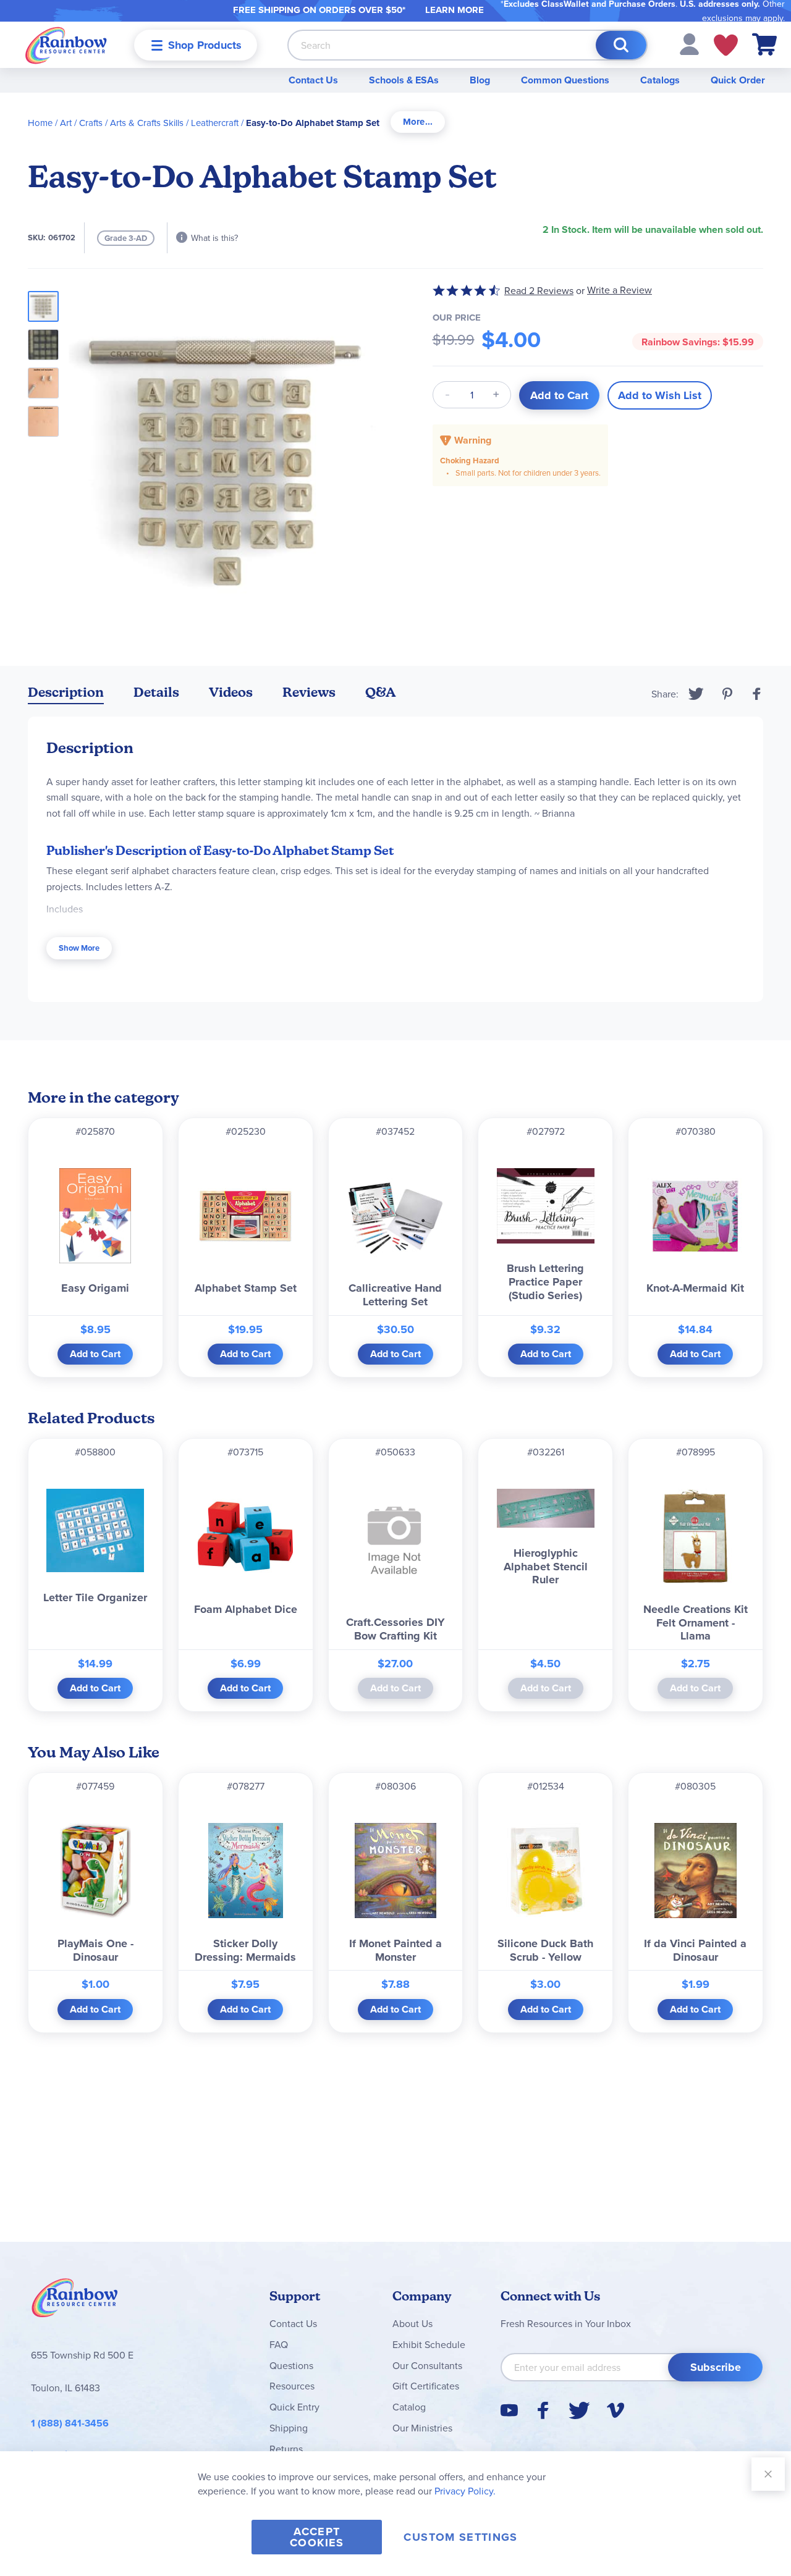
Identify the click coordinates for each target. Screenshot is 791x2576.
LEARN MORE (455, 10)
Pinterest (727, 694)
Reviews (309, 692)
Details (156, 692)
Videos (231, 692)
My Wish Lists (726, 45)
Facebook (757, 694)
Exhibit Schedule (429, 2344)
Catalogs (660, 80)
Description (66, 692)
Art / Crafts (81, 123)
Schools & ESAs (404, 80)
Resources (292, 2386)
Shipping (289, 2428)
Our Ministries (422, 2428)
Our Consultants (427, 2365)
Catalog (409, 2407)
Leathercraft (215, 123)
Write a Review (620, 290)
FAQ (279, 2344)
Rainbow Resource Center (75, 2301)
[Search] (621, 45)
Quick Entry (294, 2407)
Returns (286, 2449)
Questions (291, 2365)
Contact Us (313, 80)
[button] (689, 43)
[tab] (418, 122)
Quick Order (738, 80)
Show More (79, 948)
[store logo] (66, 45)
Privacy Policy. (465, 2491)
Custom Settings (460, 2537)
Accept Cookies (317, 2537)
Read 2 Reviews (539, 290)
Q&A (381, 692)
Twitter (696, 694)
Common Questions (565, 80)
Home (40, 123)
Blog (480, 80)
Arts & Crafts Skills (147, 123)
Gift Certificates (426, 2386)
